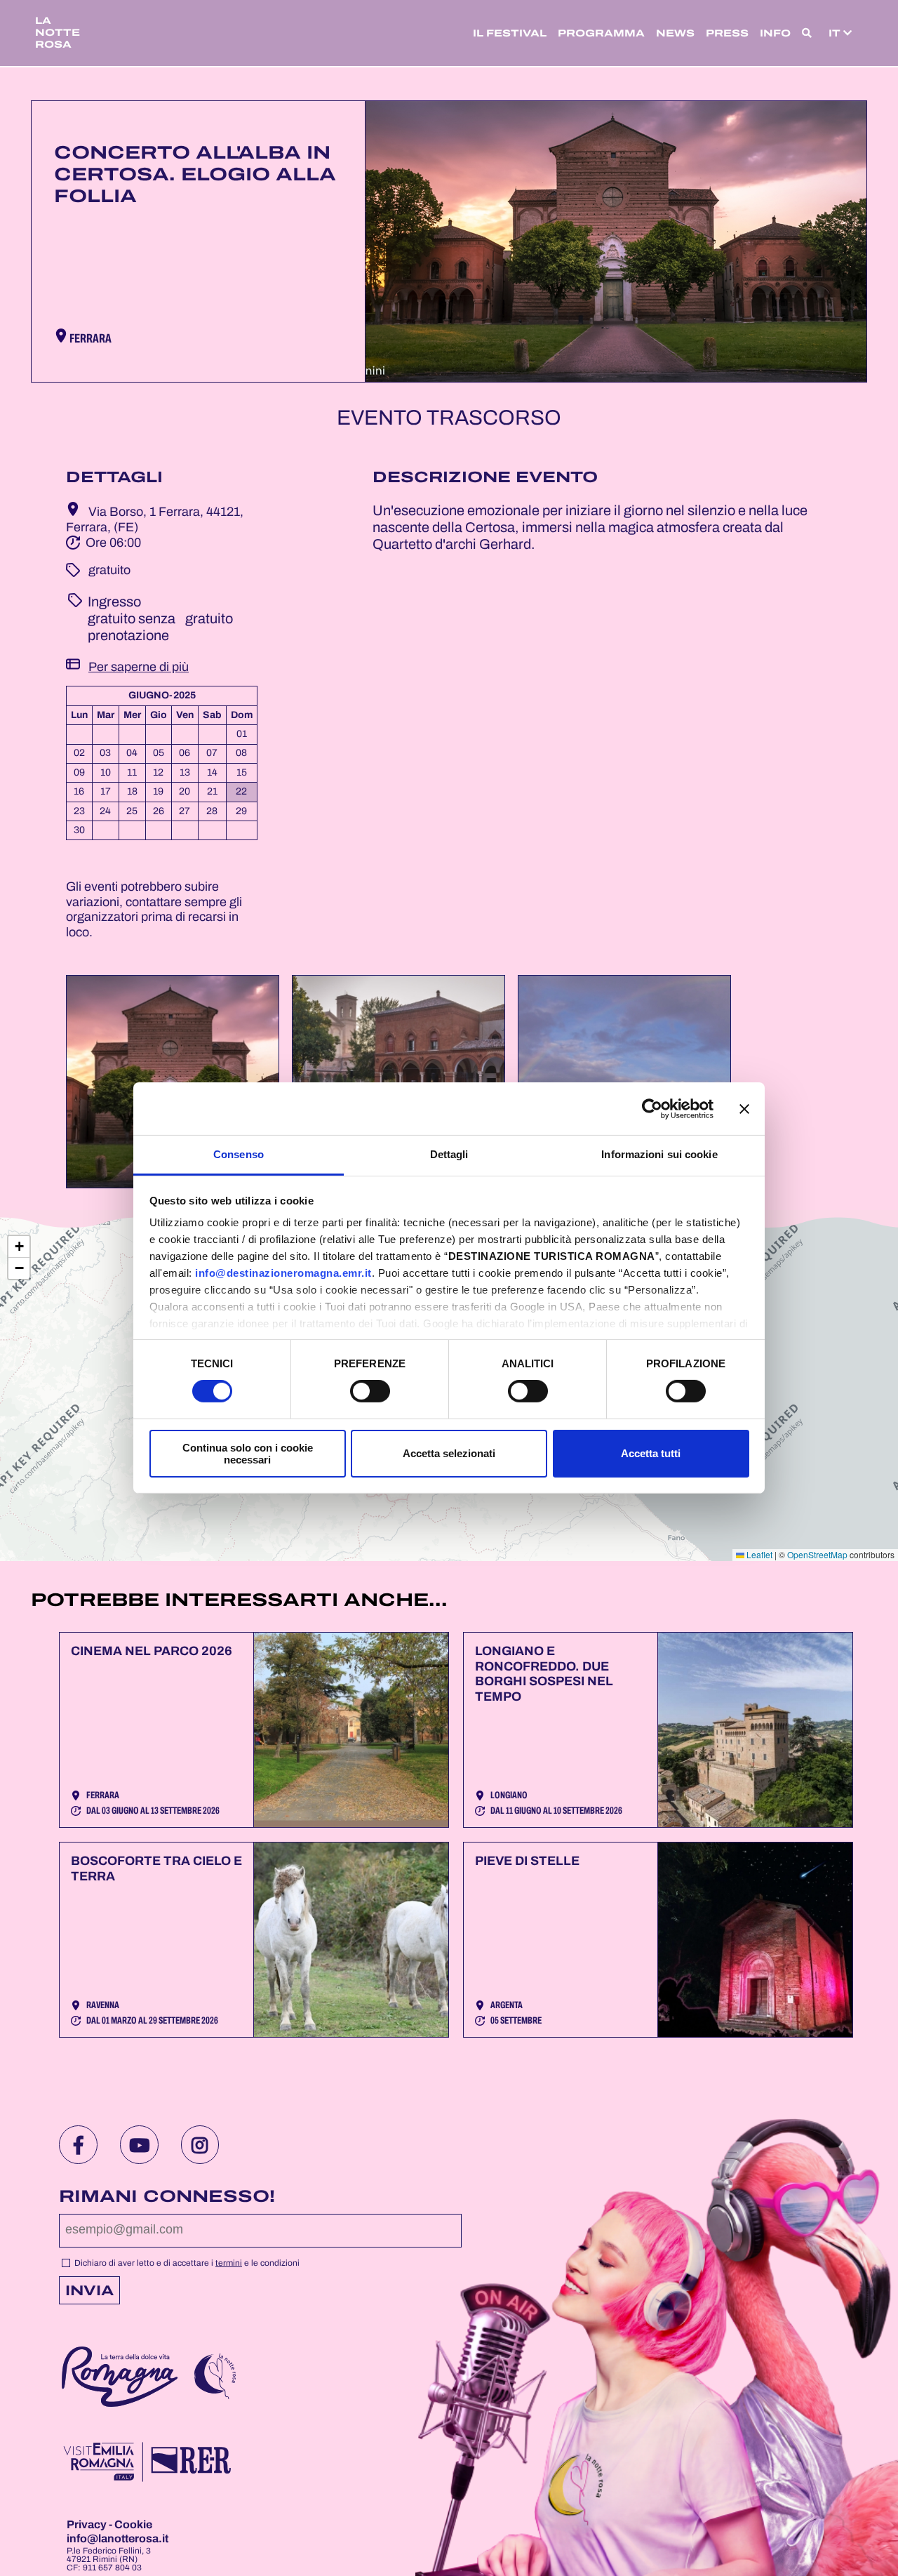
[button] (807, 33)
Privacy (88, 2524)
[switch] (370, 1391)
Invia (89, 2290)
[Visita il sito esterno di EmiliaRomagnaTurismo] (146, 2463)
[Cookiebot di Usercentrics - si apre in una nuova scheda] (652, 1108)
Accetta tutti (651, 1453)
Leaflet (758, 1554)
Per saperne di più (139, 667)
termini (229, 2263)
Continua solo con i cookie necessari (248, 1454)
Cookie (133, 2524)
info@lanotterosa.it (118, 2538)
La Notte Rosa (58, 33)
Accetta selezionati (449, 1453)
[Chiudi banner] (744, 1108)
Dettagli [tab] (449, 1154)
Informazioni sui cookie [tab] (659, 1154)
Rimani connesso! (167, 2196)
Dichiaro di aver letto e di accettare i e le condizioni (186, 2263)
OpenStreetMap (817, 1554)
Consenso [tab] (239, 1154)
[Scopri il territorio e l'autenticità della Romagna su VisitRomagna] (120, 2379)
